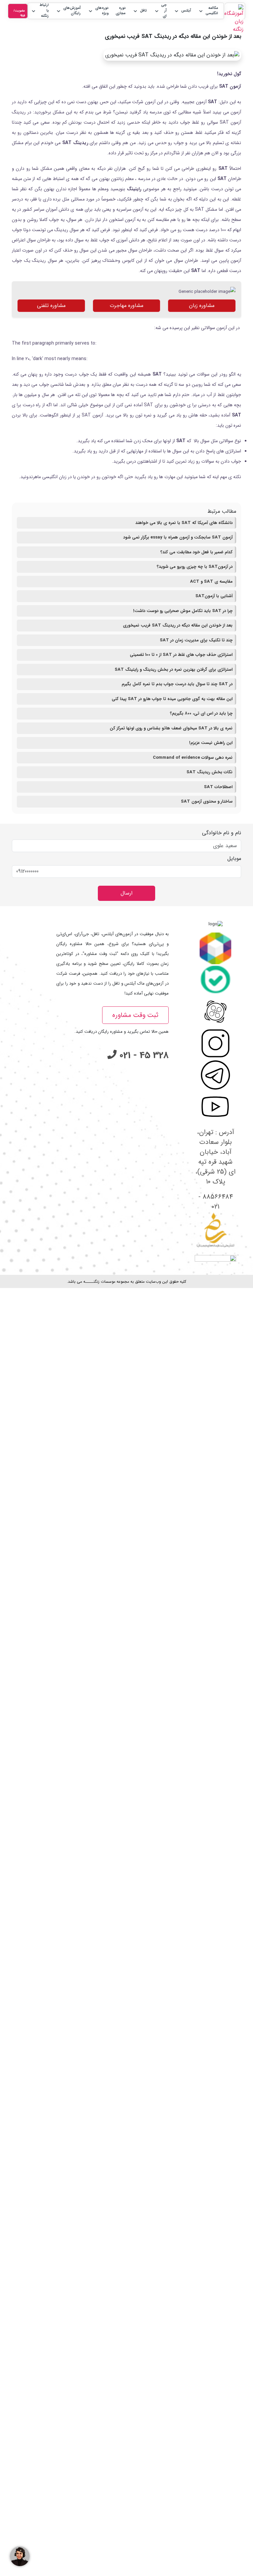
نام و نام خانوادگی (222, 833)
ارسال (126, 893)
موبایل (234, 859)
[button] (208, 11)
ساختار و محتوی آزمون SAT (207, 801)
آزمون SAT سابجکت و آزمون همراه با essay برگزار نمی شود (178, 537)
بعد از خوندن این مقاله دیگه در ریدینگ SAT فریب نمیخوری (178, 625)
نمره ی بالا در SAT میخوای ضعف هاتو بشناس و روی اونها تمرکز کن (171, 728)
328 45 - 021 (143, 1056)
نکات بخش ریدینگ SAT (210, 772)
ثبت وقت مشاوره (135, 1015)
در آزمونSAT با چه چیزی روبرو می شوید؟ (195, 567)
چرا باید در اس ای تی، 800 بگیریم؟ (201, 713)
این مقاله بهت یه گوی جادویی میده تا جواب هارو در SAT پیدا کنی (172, 699)
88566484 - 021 (216, 1202)
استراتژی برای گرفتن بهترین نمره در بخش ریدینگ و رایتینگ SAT (174, 670)
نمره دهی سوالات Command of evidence (193, 758)
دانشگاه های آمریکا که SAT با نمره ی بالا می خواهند (184, 523)
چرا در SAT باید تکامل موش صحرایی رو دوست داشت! (183, 611)
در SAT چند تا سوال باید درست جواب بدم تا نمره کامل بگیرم (177, 684)
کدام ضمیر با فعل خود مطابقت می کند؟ (197, 552)
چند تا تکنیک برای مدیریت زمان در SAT (196, 640)
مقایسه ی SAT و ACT (211, 582)
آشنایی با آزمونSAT (214, 596)
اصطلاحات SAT (218, 787)
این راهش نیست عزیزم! (211, 743)
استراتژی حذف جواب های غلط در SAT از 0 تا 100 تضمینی (181, 655)
